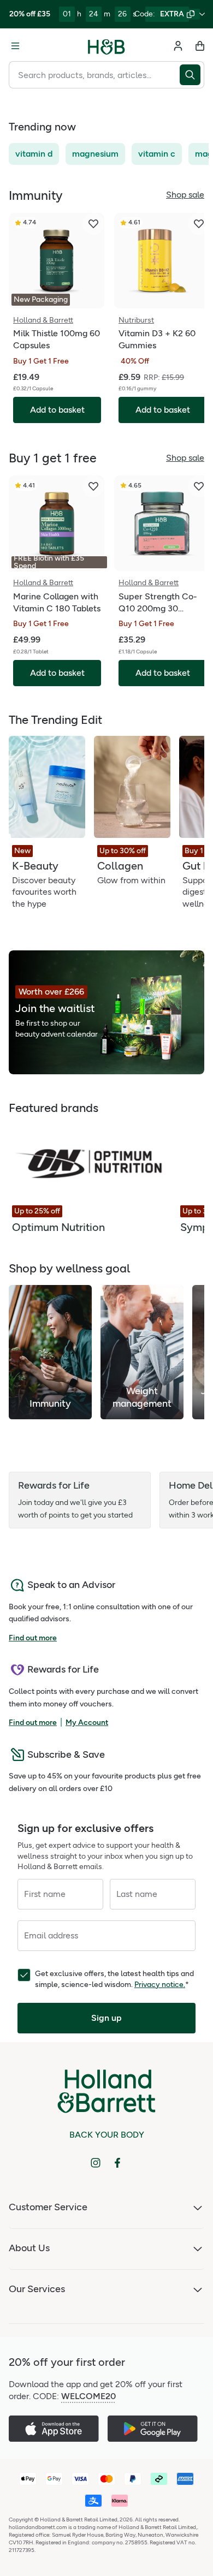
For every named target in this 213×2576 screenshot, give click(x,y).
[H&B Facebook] (117, 2163)
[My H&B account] (178, 46)
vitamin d (34, 154)
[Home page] (106, 46)
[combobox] (94, 75)
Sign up (106, 2018)
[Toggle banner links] (202, 14)
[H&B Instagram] (96, 2163)
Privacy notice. (160, 1985)
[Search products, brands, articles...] (192, 75)
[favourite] (93, 224)
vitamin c (157, 154)
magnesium (95, 154)
